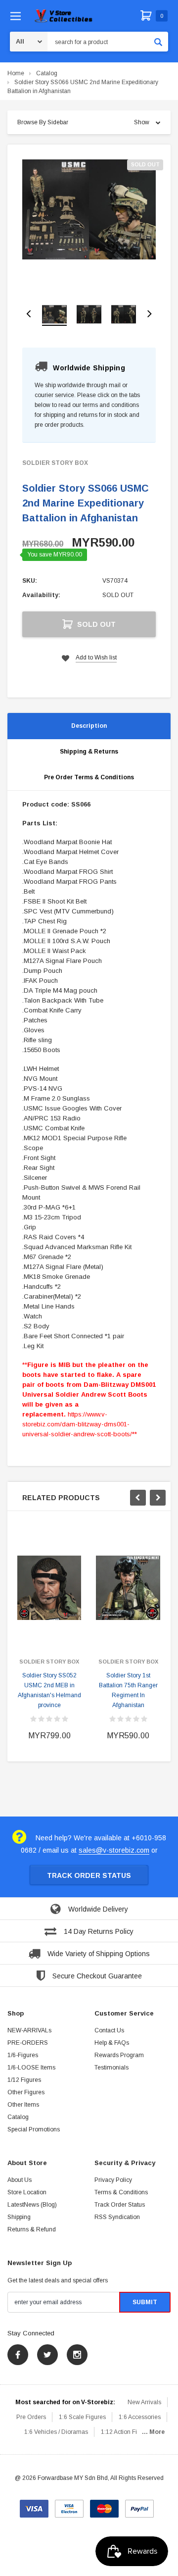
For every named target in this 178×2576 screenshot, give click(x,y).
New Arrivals (144, 2402)
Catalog (47, 73)
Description (89, 726)
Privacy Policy (113, 2180)
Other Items (23, 2105)
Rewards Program (119, 2055)
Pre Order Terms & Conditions (89, 777)
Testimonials (111, 2068)
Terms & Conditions (121, 2192)
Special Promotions (34, 2129)
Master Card (104, 2505)
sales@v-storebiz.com (114, 1850)
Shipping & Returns (89, 752)
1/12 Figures (24, 2080)
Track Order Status (89, 1875)
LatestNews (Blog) (32, 2205)
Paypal (139, 2505)
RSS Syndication (117, 2217)
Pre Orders (31, 2417)
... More (153, 2432)
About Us (20, 2180)
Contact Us (109, 2030)
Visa (34, 2505)
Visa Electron (69, 2505)
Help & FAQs (112, 2043)
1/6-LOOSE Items (31, 2068)
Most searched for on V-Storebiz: (65, 2402)
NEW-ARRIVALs (29, 2030)
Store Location (27, 2192)
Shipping (19, 2217)
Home (16, 73)
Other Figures (26, 2092)
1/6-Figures (23, 2055)
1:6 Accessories (140, 2417)
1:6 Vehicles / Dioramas (56, 2432)
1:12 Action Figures (127, 2432)
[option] (89, 209)
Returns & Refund (32, 2229)
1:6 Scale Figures (82, 2417)
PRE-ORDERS (28, 2043)
